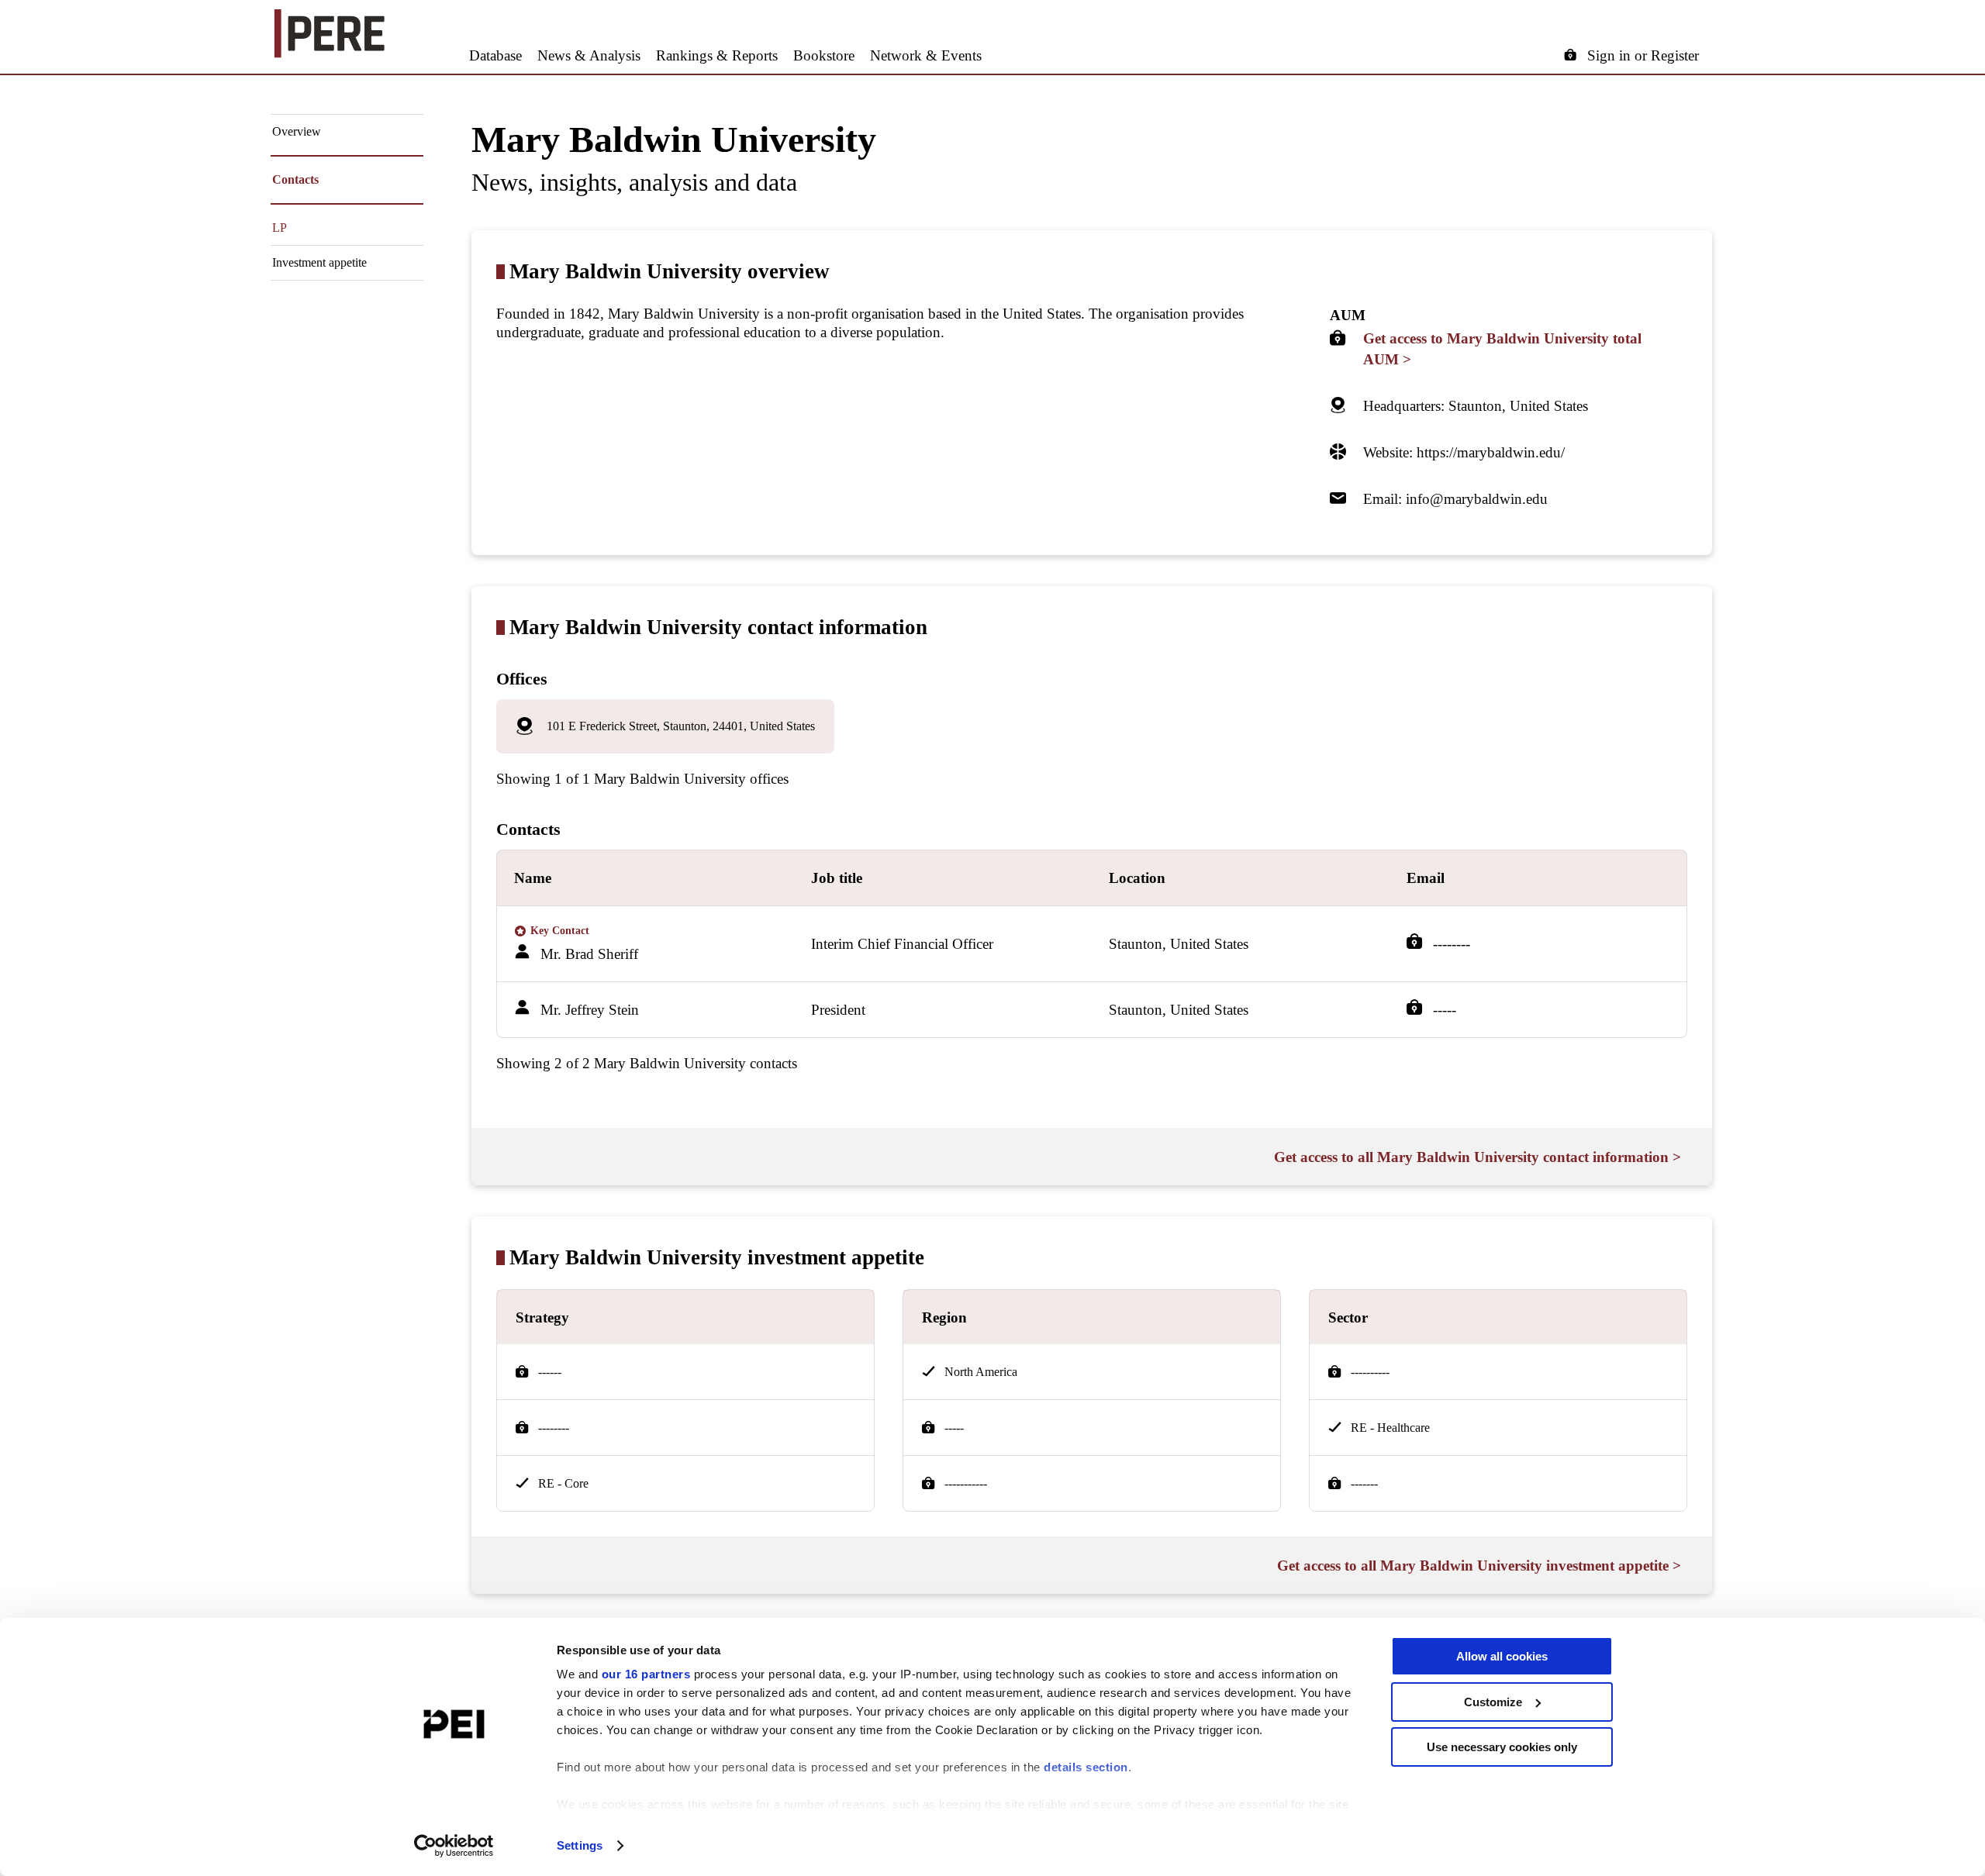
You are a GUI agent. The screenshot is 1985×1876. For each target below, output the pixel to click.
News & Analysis (589, 55)
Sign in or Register (1643, 55)
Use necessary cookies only (1502, 1747)
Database (495, 55)
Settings (580, 1845)
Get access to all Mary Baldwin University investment (1479, 1566)
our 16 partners (646, 1674)
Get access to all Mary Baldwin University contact (1478, 1157)
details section (1086, 1767)
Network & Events (926, 55)
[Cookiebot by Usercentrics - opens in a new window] (454, 1846)
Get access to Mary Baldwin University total (1502, 349)
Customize (1493, 1702)
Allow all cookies (1502, 1656)
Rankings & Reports (717, 55)
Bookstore (824, 55)
